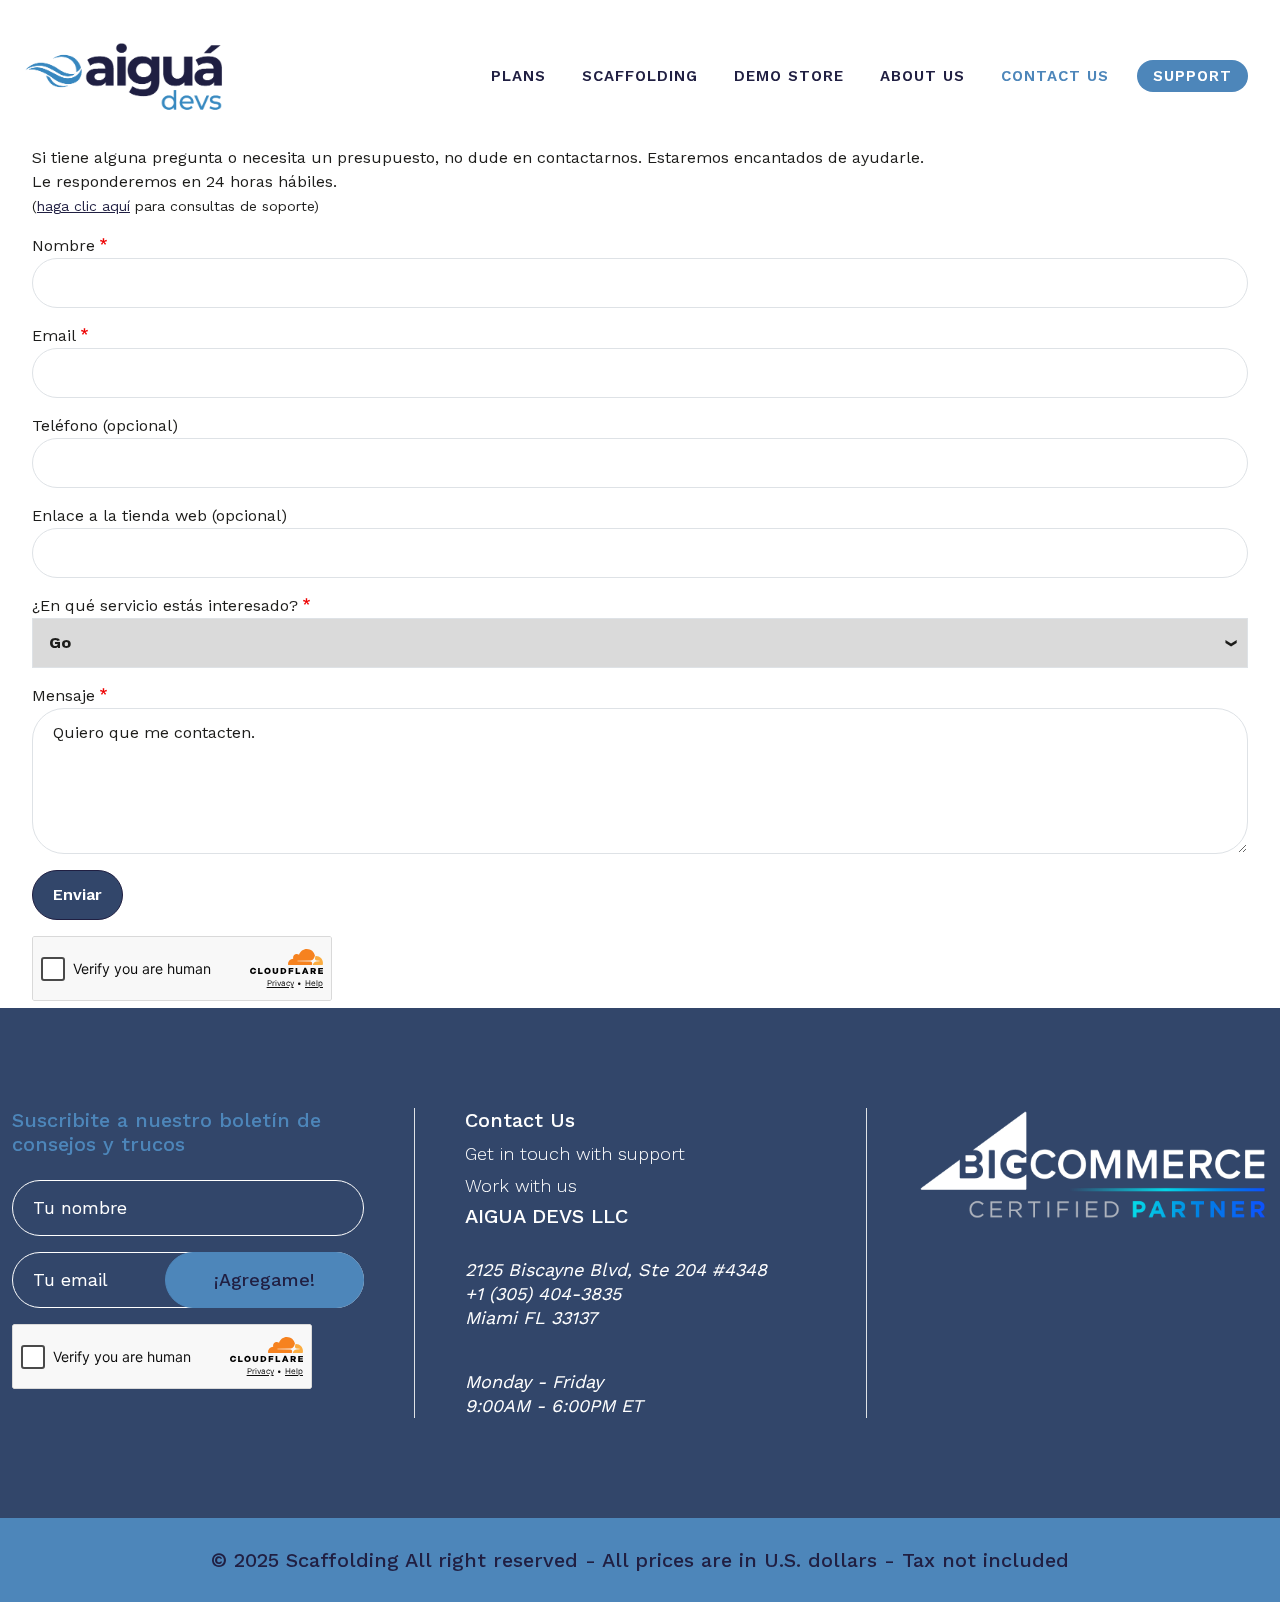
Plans (518, 76)
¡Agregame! (264, 1279)
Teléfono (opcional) (105, 425)
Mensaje (63, 695)
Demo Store (789, 76)
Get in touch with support (575, 1153)
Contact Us (1055, 76)
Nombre (63, 245)
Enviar (77, 894)
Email (54, 335)
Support (1192, 76)
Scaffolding (640, 76)
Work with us (521, 1185)
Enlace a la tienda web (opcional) (159, 515)
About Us (922, 76)
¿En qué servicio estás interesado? (165, 605)
